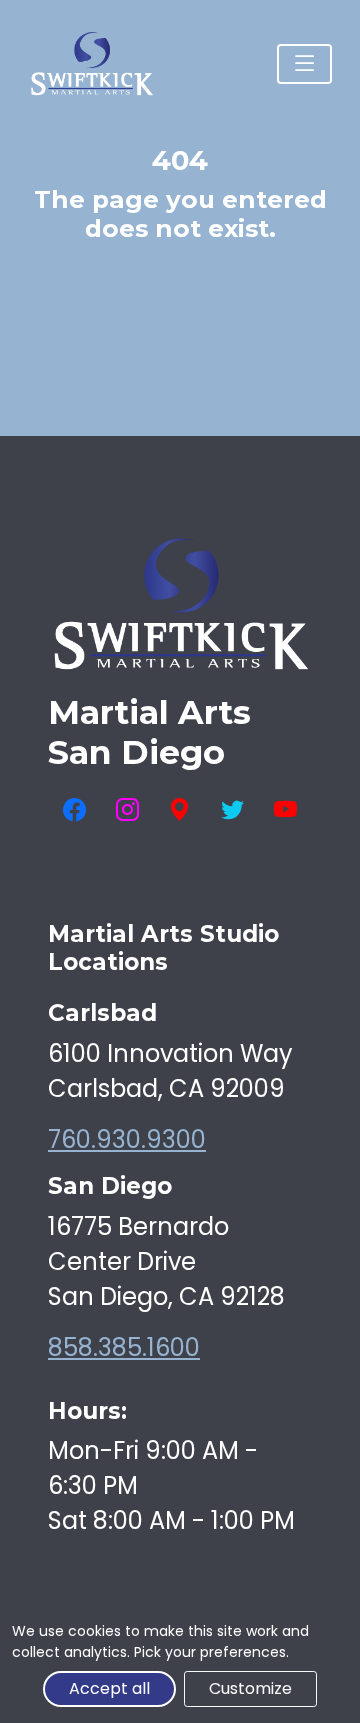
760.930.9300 (127, 1139)
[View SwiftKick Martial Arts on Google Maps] (179, 811)
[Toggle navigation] (304, 64)
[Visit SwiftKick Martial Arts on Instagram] (127, 811)
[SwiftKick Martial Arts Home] (91, 64)
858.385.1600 (124, 1347)
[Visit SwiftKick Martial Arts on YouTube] (285, 811)
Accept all (109, 1688)
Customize (250, 1688)
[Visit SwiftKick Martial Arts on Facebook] (74, 811)
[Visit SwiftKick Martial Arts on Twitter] (232, 811)
